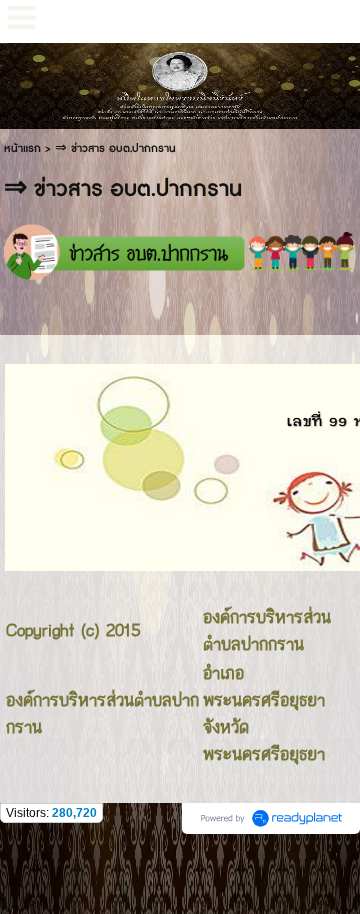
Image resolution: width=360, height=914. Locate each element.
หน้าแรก (22, 148)
